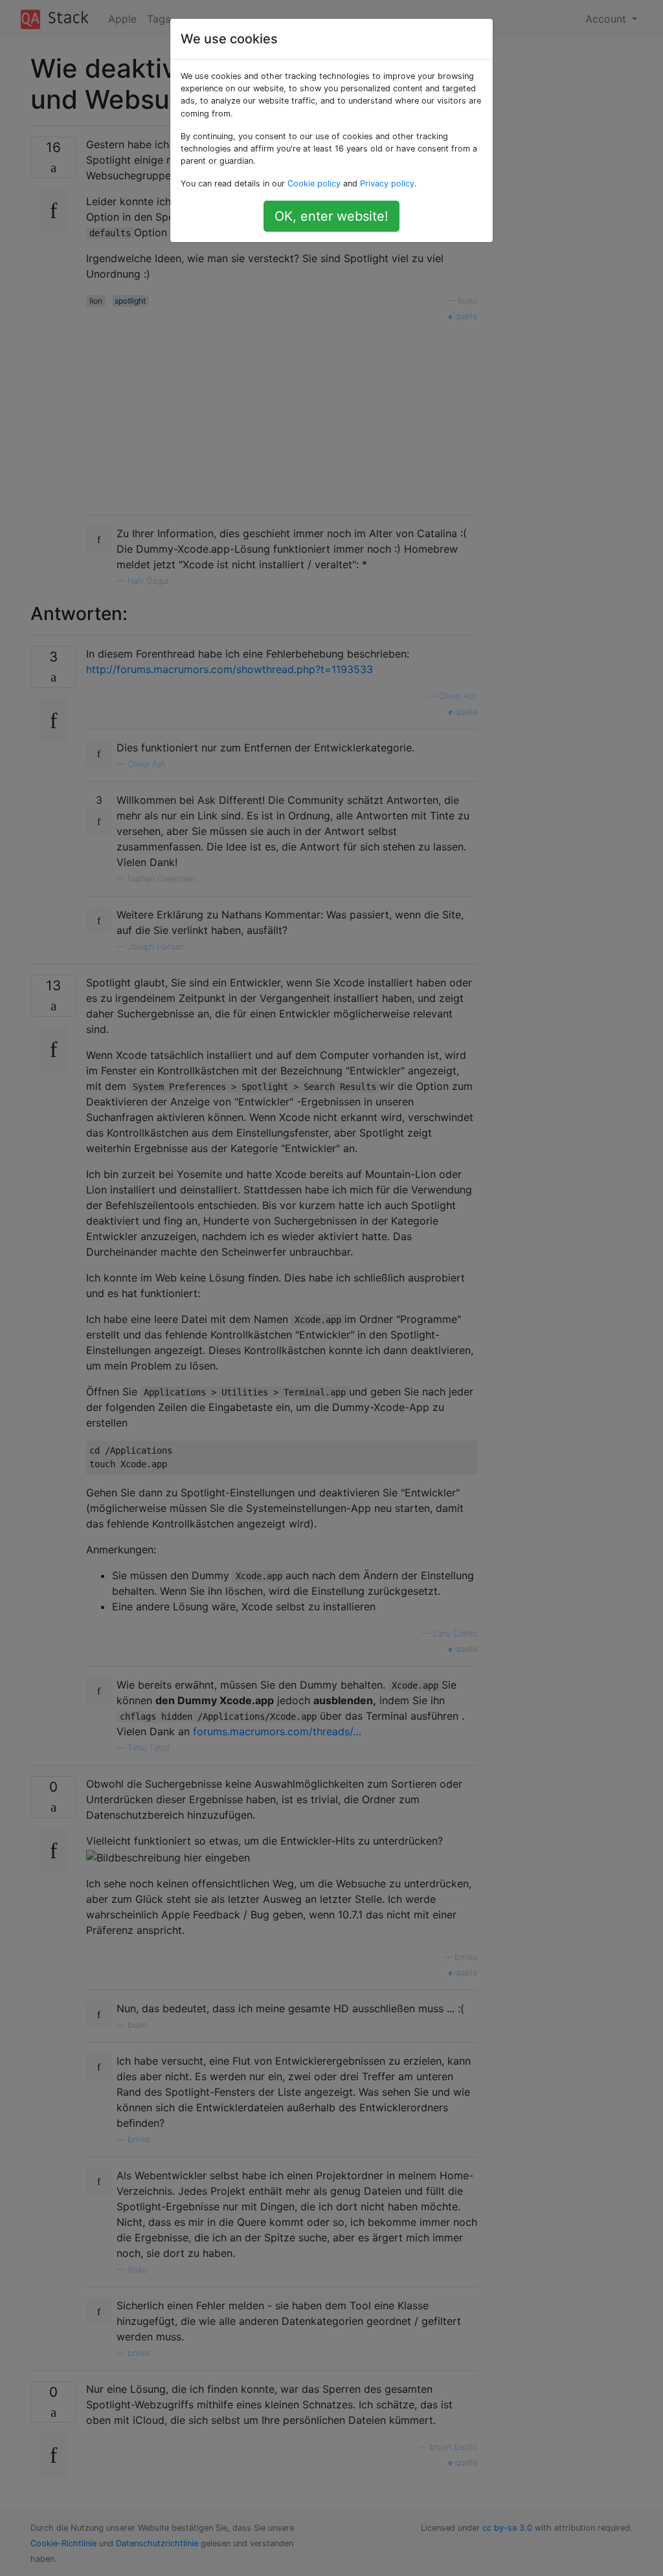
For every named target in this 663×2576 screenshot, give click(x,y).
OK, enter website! (331, 216)
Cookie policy (314, 183)
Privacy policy (387, 183)
